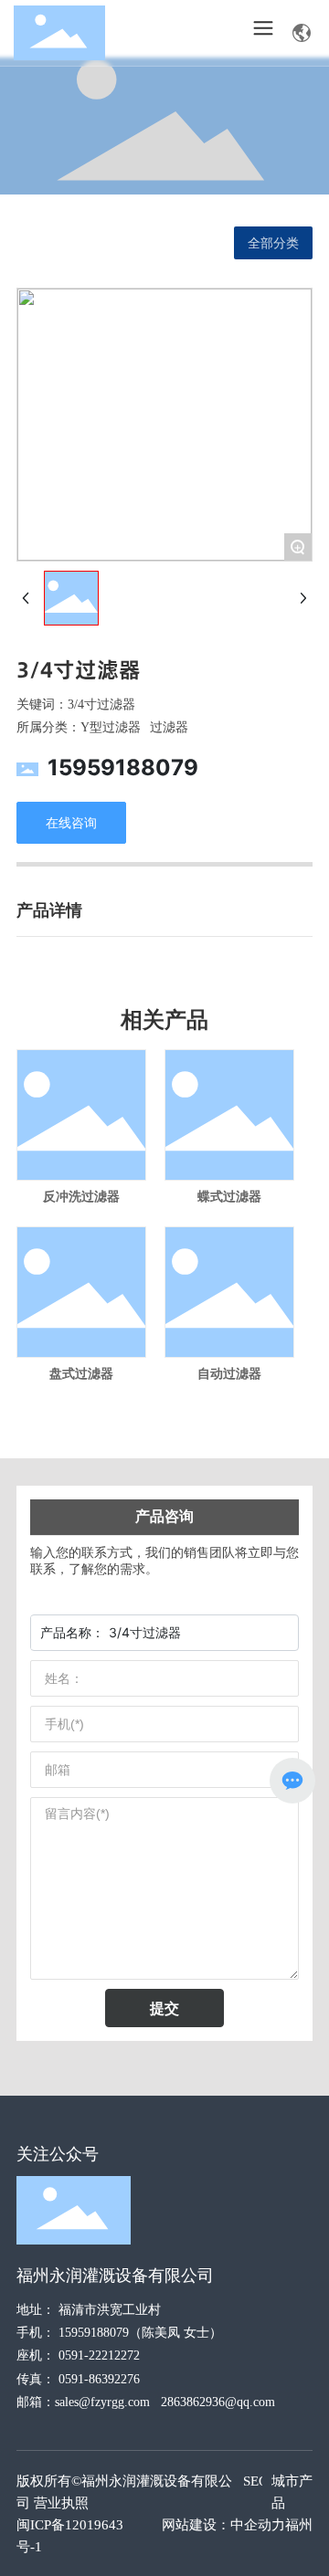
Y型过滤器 (111, 727)
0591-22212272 (99, 2355)
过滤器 (169, 727)
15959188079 (123, 768)
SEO (256, 2481)
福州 (299, 2525)
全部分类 (273, 243)
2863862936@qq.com (218, 2402)
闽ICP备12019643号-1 (70, 2536)
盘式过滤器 (81, 1374)
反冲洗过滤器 (81, 1197)
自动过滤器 (229, 1374)
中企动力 (258, 2525)
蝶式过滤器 (229, 1197)
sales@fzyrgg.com (102, 2402)
